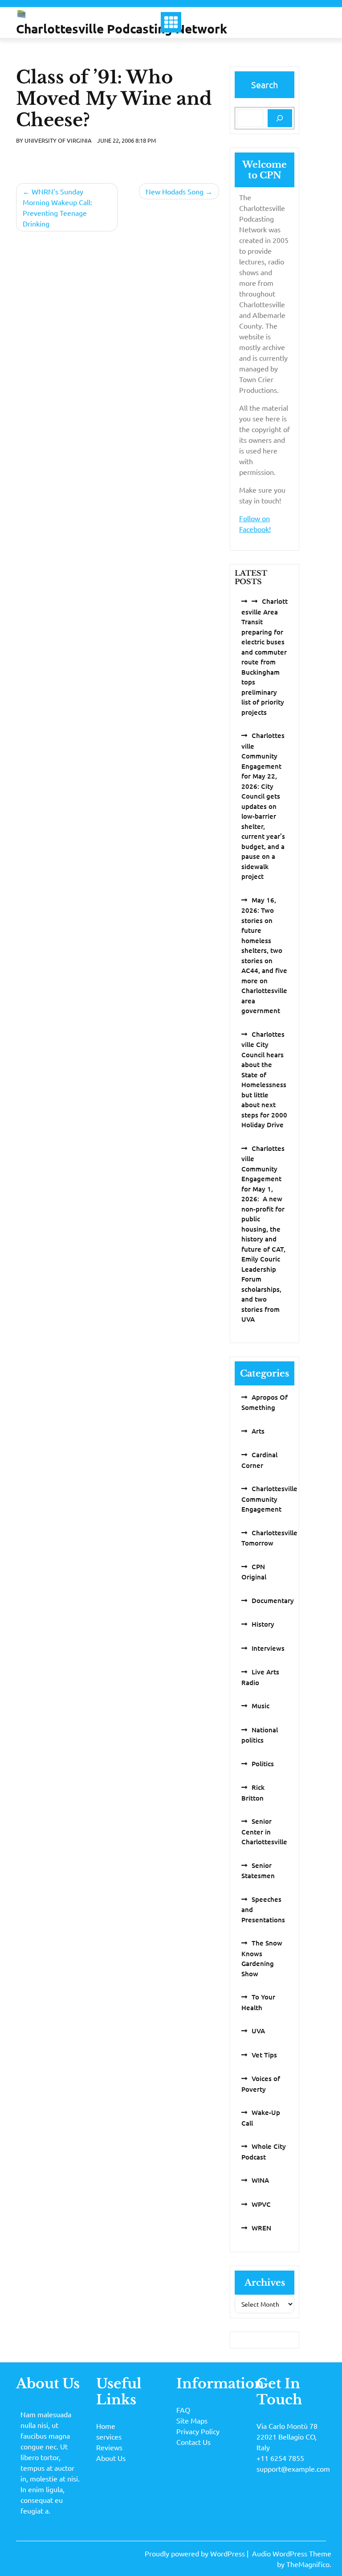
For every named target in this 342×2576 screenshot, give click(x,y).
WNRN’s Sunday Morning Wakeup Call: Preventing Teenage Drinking (57, 207)
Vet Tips (264, 2055)
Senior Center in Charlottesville (264, 1831)
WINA (260, 2180)
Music (261, 1706)
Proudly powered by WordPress (196, 2553)
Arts (258, 1431)
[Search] (280, 118)
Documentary (273, 1600)
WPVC (261, 2204)
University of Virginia (58, 140)
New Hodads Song (175, 191)
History (263, 1624)
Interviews (268, 1648)
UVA (258, 2031)
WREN (261, 2228)
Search (265, 84)
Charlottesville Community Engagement (269, 1499)
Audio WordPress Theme (292, 2553)
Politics (263, 1764)
